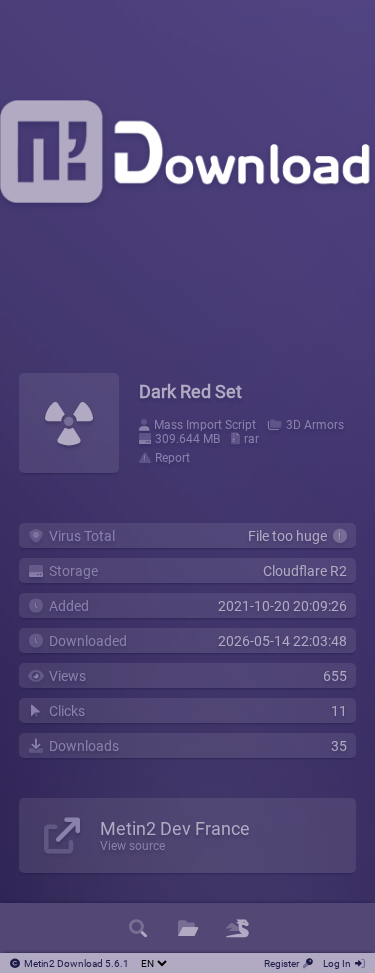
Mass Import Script (205, 425)
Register (281, 963)
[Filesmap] (238, 928)
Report (172, 458)
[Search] (138, 928)
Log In (337, 963)
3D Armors (315, 425)
